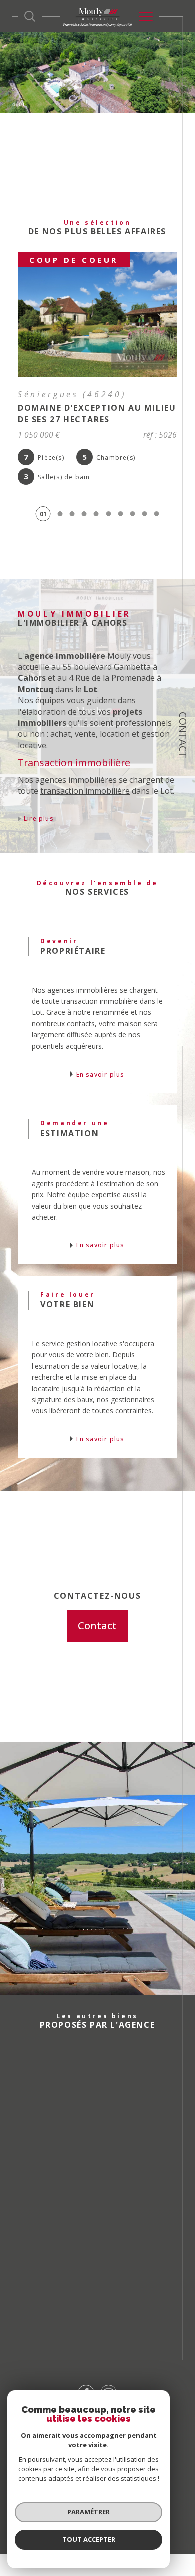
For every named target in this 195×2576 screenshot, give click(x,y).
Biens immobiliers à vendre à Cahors (100, 2199)
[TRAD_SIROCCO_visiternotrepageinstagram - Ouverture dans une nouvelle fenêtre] (109, 2376)
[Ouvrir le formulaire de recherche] (30, 16)
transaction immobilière (85, 774)
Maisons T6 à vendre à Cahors (102, 2285)
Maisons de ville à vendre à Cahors (95, 2113)
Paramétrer (89, 2512)
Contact (183, 735)
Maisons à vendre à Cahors (99, 2086)
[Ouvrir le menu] (146, 16)
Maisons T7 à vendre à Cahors (102, 2312)
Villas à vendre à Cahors (91, 2140)
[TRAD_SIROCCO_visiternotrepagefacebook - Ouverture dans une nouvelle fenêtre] (86, 2376)
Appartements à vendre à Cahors (92, 2059)
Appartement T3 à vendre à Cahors (97, 2258)
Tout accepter (89, 2539)
